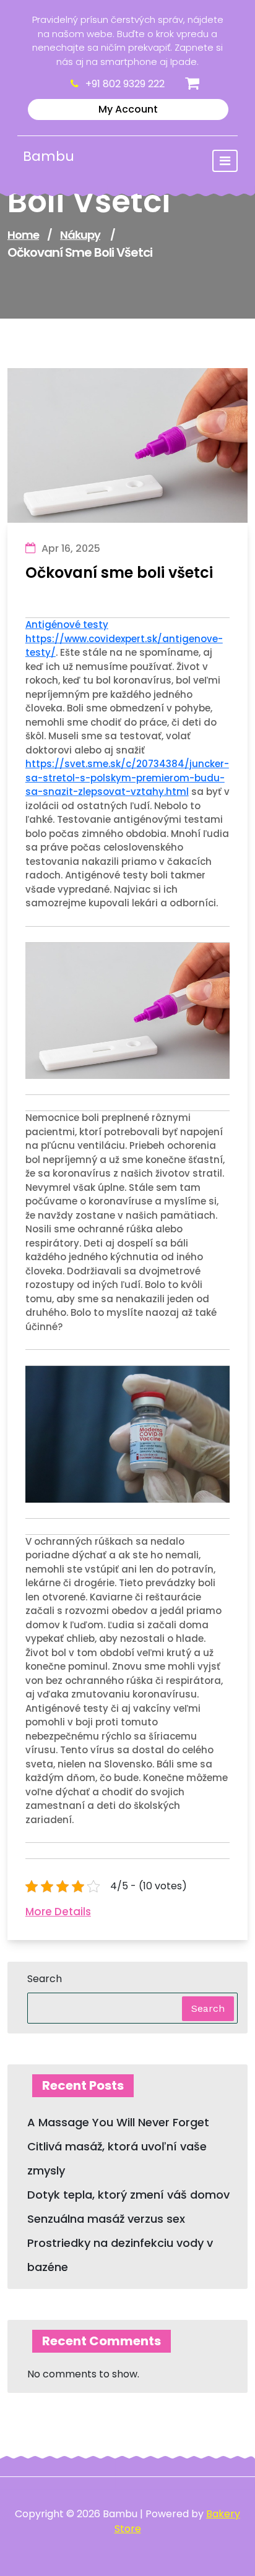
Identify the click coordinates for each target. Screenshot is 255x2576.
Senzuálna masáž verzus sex (106, 2219)
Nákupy (80, 235)
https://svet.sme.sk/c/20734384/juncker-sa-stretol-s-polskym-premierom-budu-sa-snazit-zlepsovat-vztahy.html (127, 778)
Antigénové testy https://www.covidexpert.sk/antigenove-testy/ (124, 638)
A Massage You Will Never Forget (118, 2122)
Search (45, 1979)
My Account (128, 109)
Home (23, 235)
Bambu (49, 156)
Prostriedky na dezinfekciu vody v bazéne (120, 2255)
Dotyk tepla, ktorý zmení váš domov (128, 2195)
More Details (58, 1912)
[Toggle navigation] (225, 161)
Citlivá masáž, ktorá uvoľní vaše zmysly (117, 2158)
